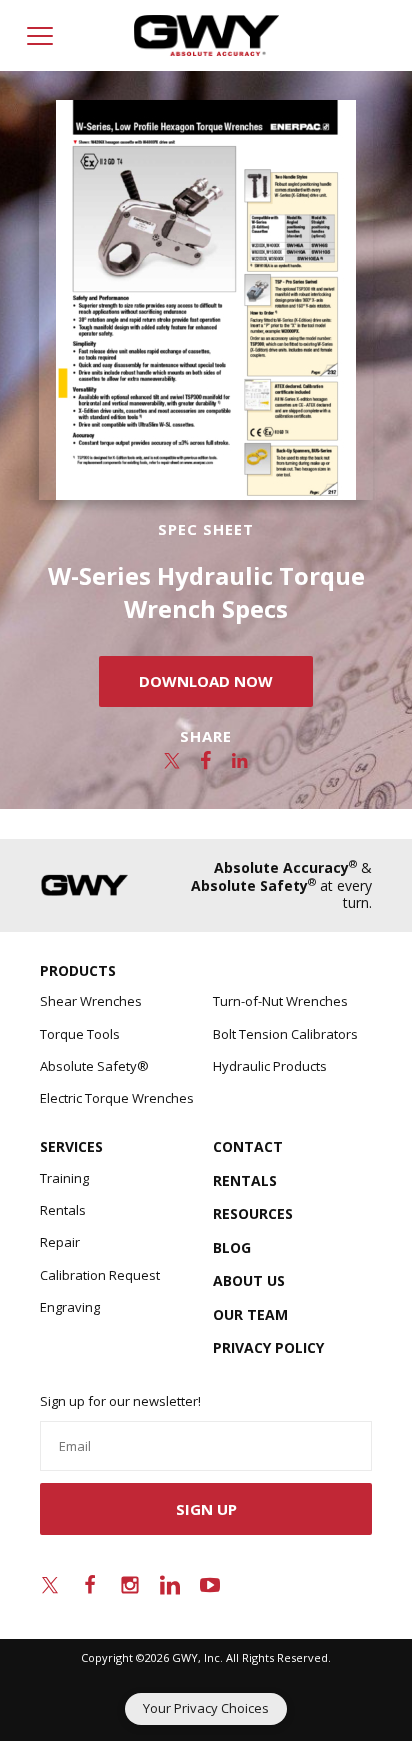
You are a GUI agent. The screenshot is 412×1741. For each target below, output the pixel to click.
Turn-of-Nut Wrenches (280, 1001)
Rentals (63, 1210)
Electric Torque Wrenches (117, 1098)
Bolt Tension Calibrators (285, 1034)
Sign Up (206, 1509)
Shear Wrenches (91, 1001)
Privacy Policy (268, 1347)
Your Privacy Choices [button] (206, 1708)
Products (78, 970)
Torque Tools (80, 1034)
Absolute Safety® (94, 1066)
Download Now (206, 681)
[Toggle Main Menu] (40, 36)
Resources (253, 1213)
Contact (248, 1146)
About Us (249, 1280)
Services (71, 1146)
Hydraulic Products (270, 1066)
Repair (60, 1242)
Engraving (70, 1307)
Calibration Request (100, 1275)
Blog (232, 1247)
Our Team (250, 1314)
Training (64, 1178)
